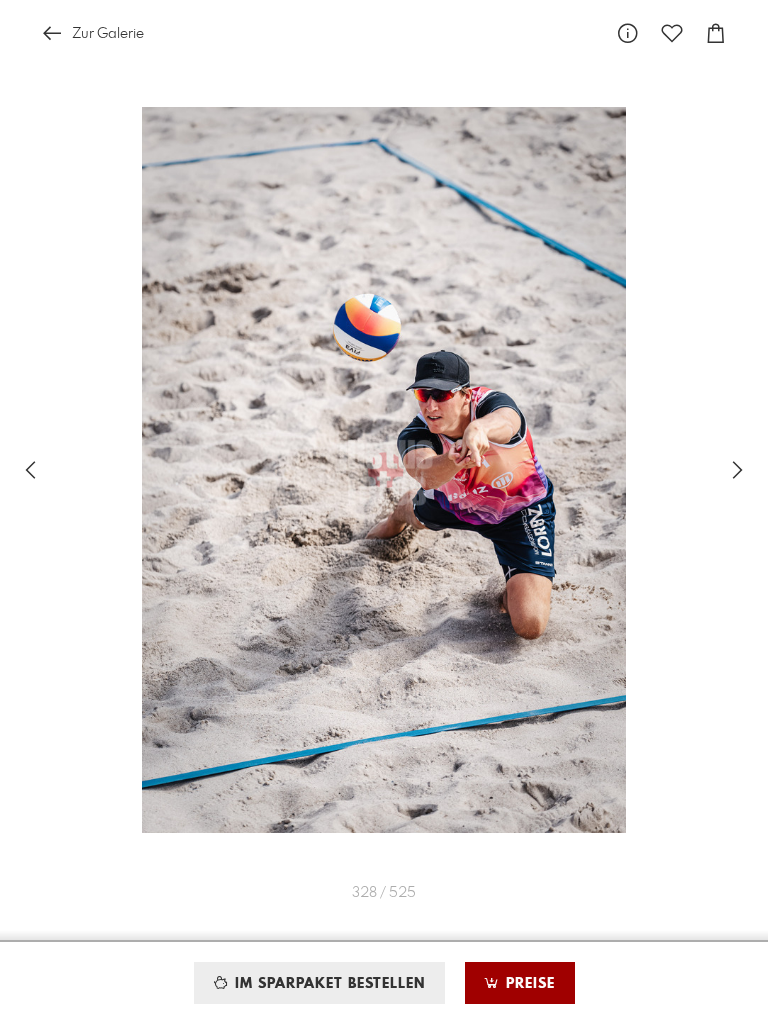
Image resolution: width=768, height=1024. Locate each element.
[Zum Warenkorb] (716, 33)
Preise (528, 984)
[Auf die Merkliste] (672, 33)
